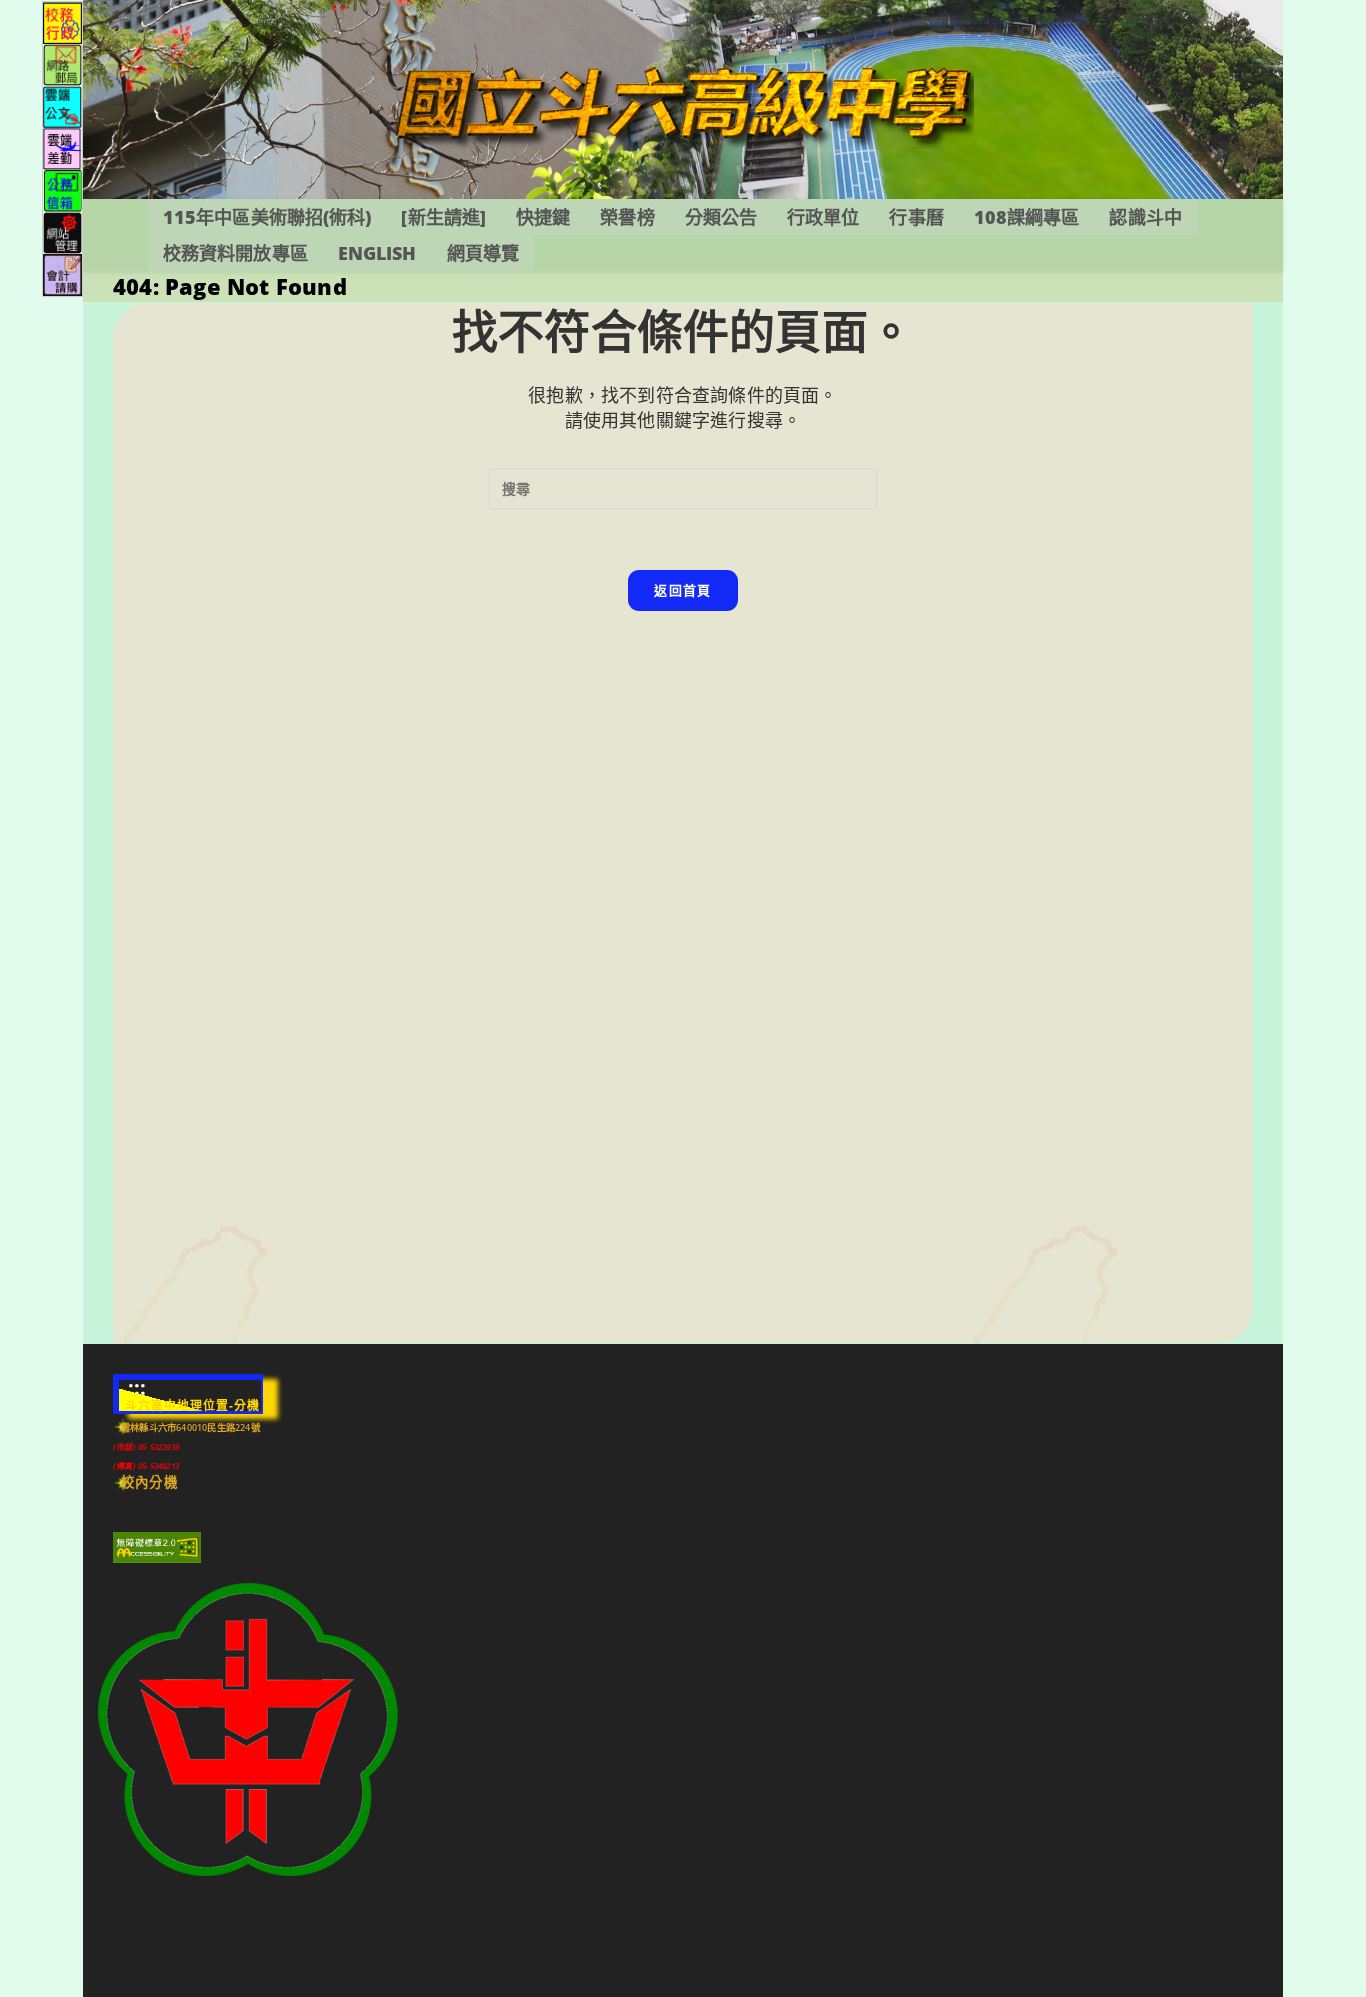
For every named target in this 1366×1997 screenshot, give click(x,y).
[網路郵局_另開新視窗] (62, 63)
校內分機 (149, 1482)
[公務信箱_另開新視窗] (62, 189)
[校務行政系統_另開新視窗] (62, 21)
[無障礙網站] (157, 1547)
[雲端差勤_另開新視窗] (62, 147)
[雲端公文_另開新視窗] (62, 105)
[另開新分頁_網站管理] (62, 231)
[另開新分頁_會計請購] (62, 273)
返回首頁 (682, 590)
